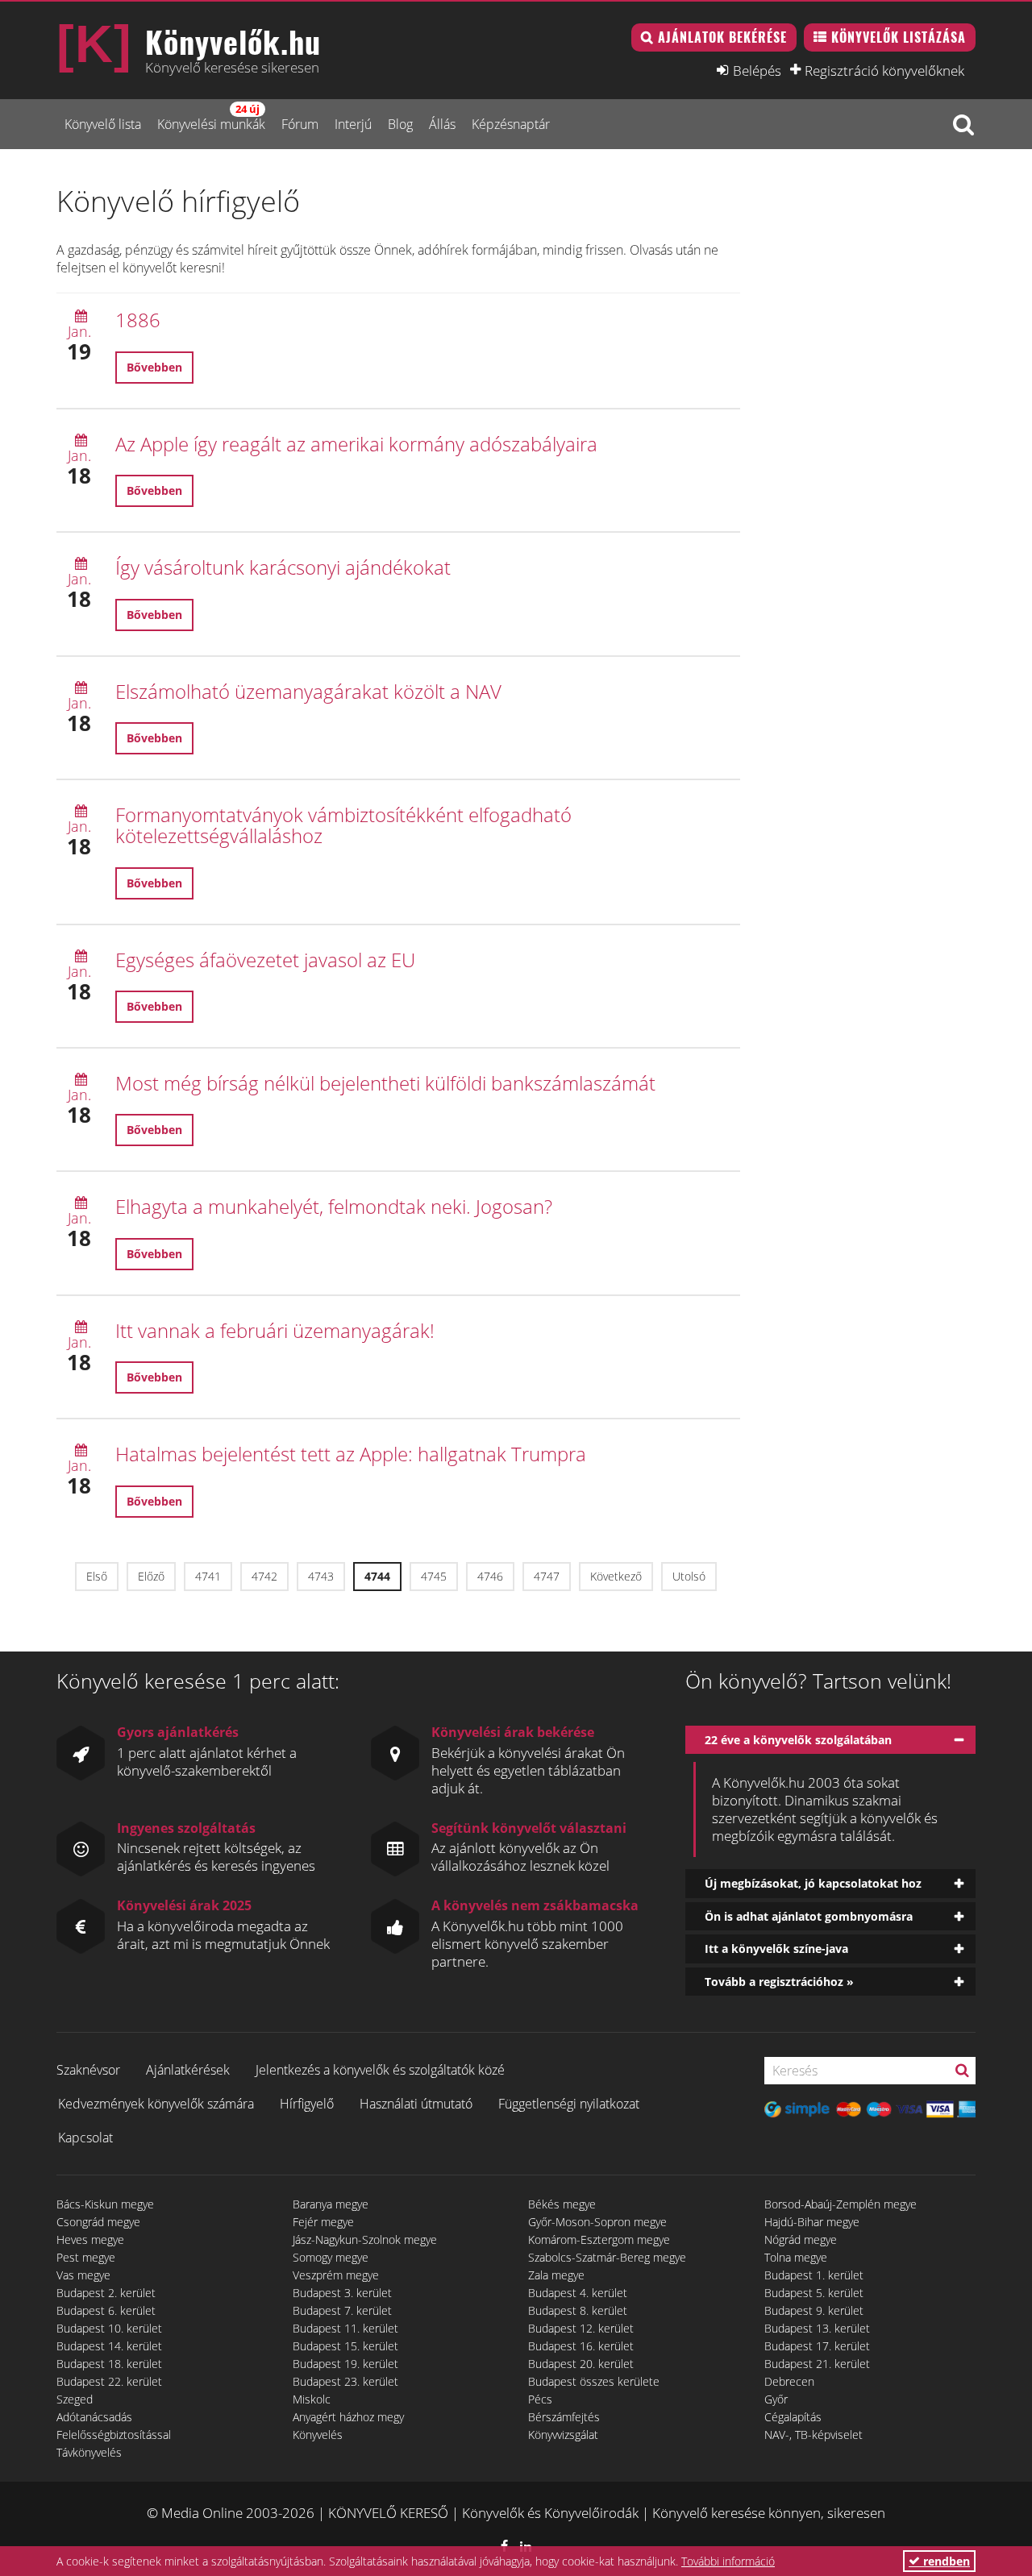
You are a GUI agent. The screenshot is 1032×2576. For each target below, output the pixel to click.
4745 (434, 1576)
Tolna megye (796, 2257)
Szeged (75, 2399)
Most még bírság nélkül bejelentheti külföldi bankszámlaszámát (385, 1083)
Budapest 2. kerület (106, 2293)
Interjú (353, 124)
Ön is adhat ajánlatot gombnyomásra (809, 1916)
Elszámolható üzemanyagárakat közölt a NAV (308, 691)
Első (97, 1576)
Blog (400, 124)
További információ (728, 2561)
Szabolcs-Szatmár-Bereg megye (607, 2257)
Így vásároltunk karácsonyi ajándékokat (283, 567)
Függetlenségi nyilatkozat (569, 2104)
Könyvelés (318, 2435)
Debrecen (789, 2381)
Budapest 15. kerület (345, 2346)
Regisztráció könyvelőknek (884, 70)
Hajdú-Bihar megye (812, 2222)
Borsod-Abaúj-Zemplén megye (841, 2204)
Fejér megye (323, 2222)
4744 (377, 1576)
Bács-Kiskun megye (105, 2204)
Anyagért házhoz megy (348, 2417)
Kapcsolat (85, 2138)
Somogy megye (331, 2257)
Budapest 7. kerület (342, 2310)
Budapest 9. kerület (814, 2310)
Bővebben (154, 367)
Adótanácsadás (94, 2417)
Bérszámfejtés (564, 2417)
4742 (264, 1576)
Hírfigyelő (307, 2104)
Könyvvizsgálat (563, 2435)
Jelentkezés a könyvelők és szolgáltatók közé (380, 2070)
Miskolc (312, 2399)
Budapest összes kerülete (594, 2381)
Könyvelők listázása (899, 37)
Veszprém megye (336, 2275)
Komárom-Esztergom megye (599, 2239)
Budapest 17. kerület (817, 2346)
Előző (151, 1576)
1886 (138, 320)
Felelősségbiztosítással (114, 2435)
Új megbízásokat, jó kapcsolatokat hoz (813, 1883)
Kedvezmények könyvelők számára (156, 2104)
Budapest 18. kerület (109, 2364)
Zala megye (556, 2275)
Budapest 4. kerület (578, 2293)
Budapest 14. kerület (109, 2346)
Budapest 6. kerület (106, 2310)
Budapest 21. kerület (817, 2364)
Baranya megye (331, 2204)
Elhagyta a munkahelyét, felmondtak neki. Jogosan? (334, 1206)
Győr (776, 2399)
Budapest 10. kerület (109, 2328)
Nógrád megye (801, 2239)
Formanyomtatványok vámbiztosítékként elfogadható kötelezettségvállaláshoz (343, 825)
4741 (208, 1576)
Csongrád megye (98, 2222)
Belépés (757, 70)
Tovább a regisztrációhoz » (779, 1982)
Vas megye (83, 2275)
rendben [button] (945, 2561)
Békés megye (562, 2204)
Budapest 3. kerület (342, 2293)
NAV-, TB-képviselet (814, 2435)
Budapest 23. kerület (345, 2381)
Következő (616, 1576)
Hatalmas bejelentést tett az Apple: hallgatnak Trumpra (351, 1454)
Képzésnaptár (511, 124)
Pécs (540, 2399)
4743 (321, 1576)
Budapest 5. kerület (814, 2293)
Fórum (300, 124)
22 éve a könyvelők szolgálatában (798, 1740)
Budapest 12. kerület (581, 2328)
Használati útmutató (416, 2104)
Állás (442, 124)
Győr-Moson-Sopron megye (597, 2222)
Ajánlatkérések (188, 2070)
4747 (547, 1576)
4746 (490, 1576)
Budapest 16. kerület (581, 2346)
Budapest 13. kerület (817, 2328)
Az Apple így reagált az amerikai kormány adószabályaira (356, 444)
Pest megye (86, 2257)
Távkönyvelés (89, 2452)
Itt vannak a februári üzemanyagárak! (275, 1330)
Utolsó (689, 1576)
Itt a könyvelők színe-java (776, 1949)
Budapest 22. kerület (109, 2381)
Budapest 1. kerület (814, 2275)
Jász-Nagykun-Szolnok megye (365, 2239)
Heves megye (90, 2239)
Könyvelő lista (103, 124)
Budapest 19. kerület (345, 2364)
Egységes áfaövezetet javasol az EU (265, 960)
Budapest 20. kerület (581, 2364)
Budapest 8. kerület (578, 2310)
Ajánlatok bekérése (722, 37)
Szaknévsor (88, 2070)
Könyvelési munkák (211, 117)
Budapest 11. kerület (345, 2328)
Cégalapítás (793, 2417)
